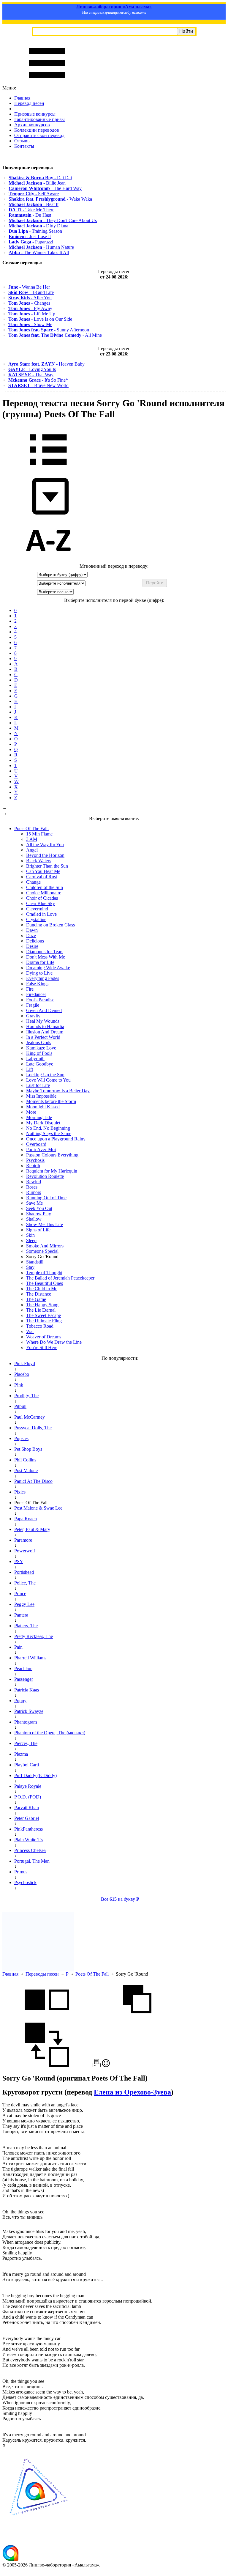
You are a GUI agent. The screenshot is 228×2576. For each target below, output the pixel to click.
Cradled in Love (41, 914)
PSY (19, 1561)
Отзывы (22, 141)
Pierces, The (26, 1743)
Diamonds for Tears (45, 952)
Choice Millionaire (44, 893)
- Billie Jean (37, 183)
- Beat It (34, 204)
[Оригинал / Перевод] (47, 2066)
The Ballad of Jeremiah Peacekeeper (60, 1278)
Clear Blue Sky (41, 903)
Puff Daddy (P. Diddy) (35, 1775)
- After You (30, 298)
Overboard (36, 1144)
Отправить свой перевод (39, 135)
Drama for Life (40, 962)
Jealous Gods (39, 1042)
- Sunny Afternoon (49, 330)
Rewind (34, 1182)
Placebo (22, 1374)
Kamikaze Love (41, 1048)
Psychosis (35, 1160)
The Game (36, 1299)
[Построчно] (137, 2020)
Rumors (34, 1192)
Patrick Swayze (29, 1711)
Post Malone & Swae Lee (38, 1508)
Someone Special (42, 1251)
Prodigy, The (26, 1396)
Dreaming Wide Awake (48, 968)
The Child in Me (42, 1289)
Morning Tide (39, 1117)
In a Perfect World (43, 1037)
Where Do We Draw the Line (54, 1342)
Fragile (33, 1005)
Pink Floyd (25, 1363)
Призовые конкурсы (35, 114)
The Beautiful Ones (45, 1283)
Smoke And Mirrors (45, 1246)
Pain (18, 1647)
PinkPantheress (28, 1829)
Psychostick (25, 1882)
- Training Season (35, 231)
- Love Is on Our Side (40, 319)
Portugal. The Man (32, 1861)
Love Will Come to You (48, 1080)
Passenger (24, 1679)
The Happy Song (42, 1305)
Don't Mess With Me (46, 957)
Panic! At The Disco (33, 1481)
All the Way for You (45, 845)
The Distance (39, 1294)
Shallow (34, 1219)
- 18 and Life (31, 292)
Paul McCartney (30, 1417)
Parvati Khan (27, 1808)
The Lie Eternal (41, 1310)
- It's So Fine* (38, 380)
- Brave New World (38, 385)
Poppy (20, 1701)
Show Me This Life (45, 1224)
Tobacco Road (40, 1326)
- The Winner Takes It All (39, 252)
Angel (32, 850)
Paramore (23, 1540)
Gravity (33, 1016)
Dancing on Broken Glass (50, 925)
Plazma (21, 1754)
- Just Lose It (30, 236)
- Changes (29, 303)
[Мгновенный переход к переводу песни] (48, 515)
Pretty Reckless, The (34, 1636)
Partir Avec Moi (41, 1149)
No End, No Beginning (48, 1128)
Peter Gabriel (27, 1818)
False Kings (37, 984)
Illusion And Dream (45, 1032)
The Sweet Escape (43, 1315)
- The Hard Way (45, 188)
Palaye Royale (28, 1786)
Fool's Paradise (40, 1000)
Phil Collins (25, 1460)
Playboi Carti (27, 1765)
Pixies (20, 1492)
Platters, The (26, 1626)
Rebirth (33, 1166)
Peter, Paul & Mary (32, 1529)
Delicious (35, 941)
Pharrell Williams (30, 1658)
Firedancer (36, 994)
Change (33, 882)
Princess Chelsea (30, 1850)
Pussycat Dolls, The (33, 1428)
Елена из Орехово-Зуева (132, 2092)
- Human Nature (41, 247)
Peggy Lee (24, 1604)
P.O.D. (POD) (28, 1797)
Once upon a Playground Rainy (56, 1139)
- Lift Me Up (32, 314)
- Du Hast (30, 215)
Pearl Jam (23, 1668)
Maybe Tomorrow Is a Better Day (58, 1091)
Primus (21, 1872)
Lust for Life (38, 1085)
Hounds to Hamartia (45, 1026)
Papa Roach (26, 1519)
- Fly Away (30, 308)
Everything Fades (43, 978)
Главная (22, 98)
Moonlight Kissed (43, 1107)
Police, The (25, 1583)
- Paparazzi (31, 242)
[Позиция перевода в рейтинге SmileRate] (106, 2066)
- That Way (31, 375)
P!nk (19, 1385)
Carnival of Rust (42, 877)
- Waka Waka (50, 199)
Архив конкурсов (32, 125)
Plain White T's (29, 1840)
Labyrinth (35, 1059)
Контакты (24, 146)
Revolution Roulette (45, 1176)
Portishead (24, 1572)
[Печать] (97, 2066)
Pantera (21, 1615)
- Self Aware (34, 194)
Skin (30, 1235)
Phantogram (26, 1722)
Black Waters (39, 861)
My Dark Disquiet (43, 1123)
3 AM (32, 839)
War (30, 1331)
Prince (20, 1594)
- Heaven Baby (46, 364)
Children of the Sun (45, 887)
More (31, 1112)
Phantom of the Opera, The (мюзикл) (50, 1733)
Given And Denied (44, 1010)
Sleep (31, 1240)
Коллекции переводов (37, 130)
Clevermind (37, 909)
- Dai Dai (40, 178)
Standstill (35, 1262)
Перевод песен (29, 103)
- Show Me (30, 324)
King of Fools (39, 1053)
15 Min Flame (39, 834)
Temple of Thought (44, 1273)
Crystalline (36, 919)
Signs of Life (38, 1230)
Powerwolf (25, 1551)
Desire (32, 946)
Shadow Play (39, 1214)
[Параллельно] (47, 2020)
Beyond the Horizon (45, 855)
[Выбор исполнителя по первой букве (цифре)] (48, 561)
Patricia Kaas (27, 1690)
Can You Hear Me (43, 871)
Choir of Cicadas (42, 898)
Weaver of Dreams (44, 1337)
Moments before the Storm (51, 1101)
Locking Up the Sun (45, 1075)
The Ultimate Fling (44, 1321)
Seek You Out (39, 1208)
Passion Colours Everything (52, 1155)
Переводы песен (42, 1974)
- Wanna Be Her (29, 287)
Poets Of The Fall (92, 1974)
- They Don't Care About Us (53, 220)
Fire (30, 989)
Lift (30, 1069)
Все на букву (120, 1899)
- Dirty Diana (38, 226)
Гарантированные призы (39, 119)
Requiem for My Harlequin (52, 1171)
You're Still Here (42, 1347)
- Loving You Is (32, 369)
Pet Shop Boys (28, 1449)
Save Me (34, 1203)
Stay (30, 1267)
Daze (31, 935)
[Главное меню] (47, 82)
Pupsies (21, 1438)
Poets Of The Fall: (31, 828)
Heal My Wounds (43, 1021)
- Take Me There (31, 210)
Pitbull (20, 1406)
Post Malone (26, 1470)
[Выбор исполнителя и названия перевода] (48, 469)
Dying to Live (39, 973)
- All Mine (55, 335)
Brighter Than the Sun (47, 866)
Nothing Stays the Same (49, 1133)
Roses (32, 1187)
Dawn (32, 930)
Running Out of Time (46, 1198)
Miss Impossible (41, 1096)
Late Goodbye (40, 1064)
